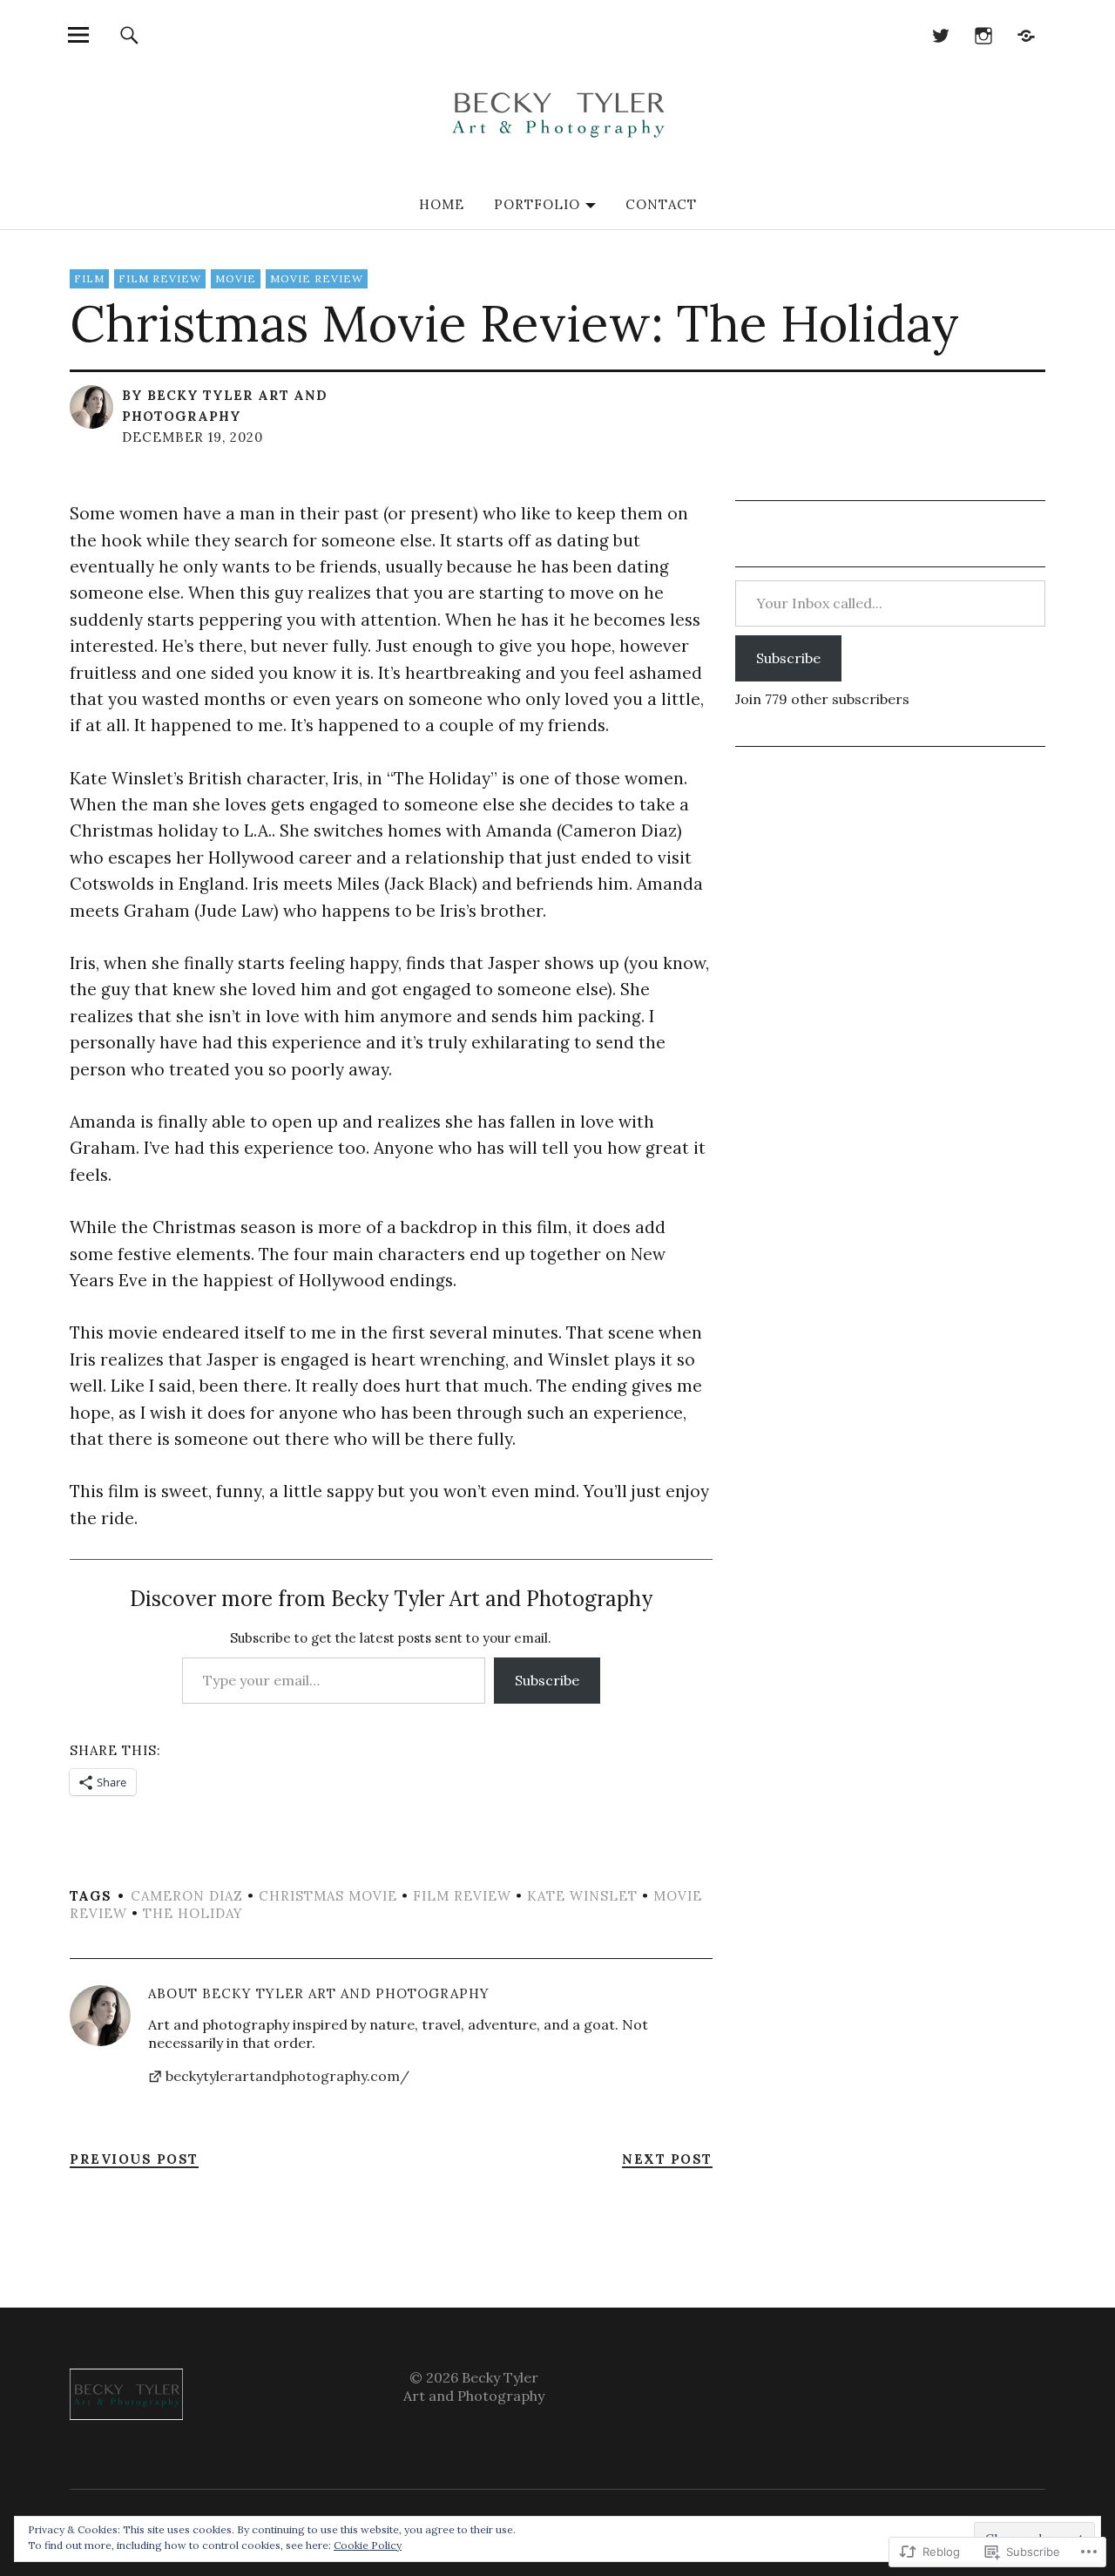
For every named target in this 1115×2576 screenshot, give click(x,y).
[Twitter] (940, 34)
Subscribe (547, 1680)
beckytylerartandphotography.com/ (287, 2076)
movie (236, 278)
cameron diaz (187, 1896)
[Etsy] (1026, 34)
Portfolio (537, 204)
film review (160, 278)
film (89, 278)
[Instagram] (983, 34)
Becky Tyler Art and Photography (346, 1993)
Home (442, 204)
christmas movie (328, 1896)
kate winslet (582, 1896)
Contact (661, 204)
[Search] (129, 34)
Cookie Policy (368, 2545)
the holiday (193, 1913)
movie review (317, 278)
